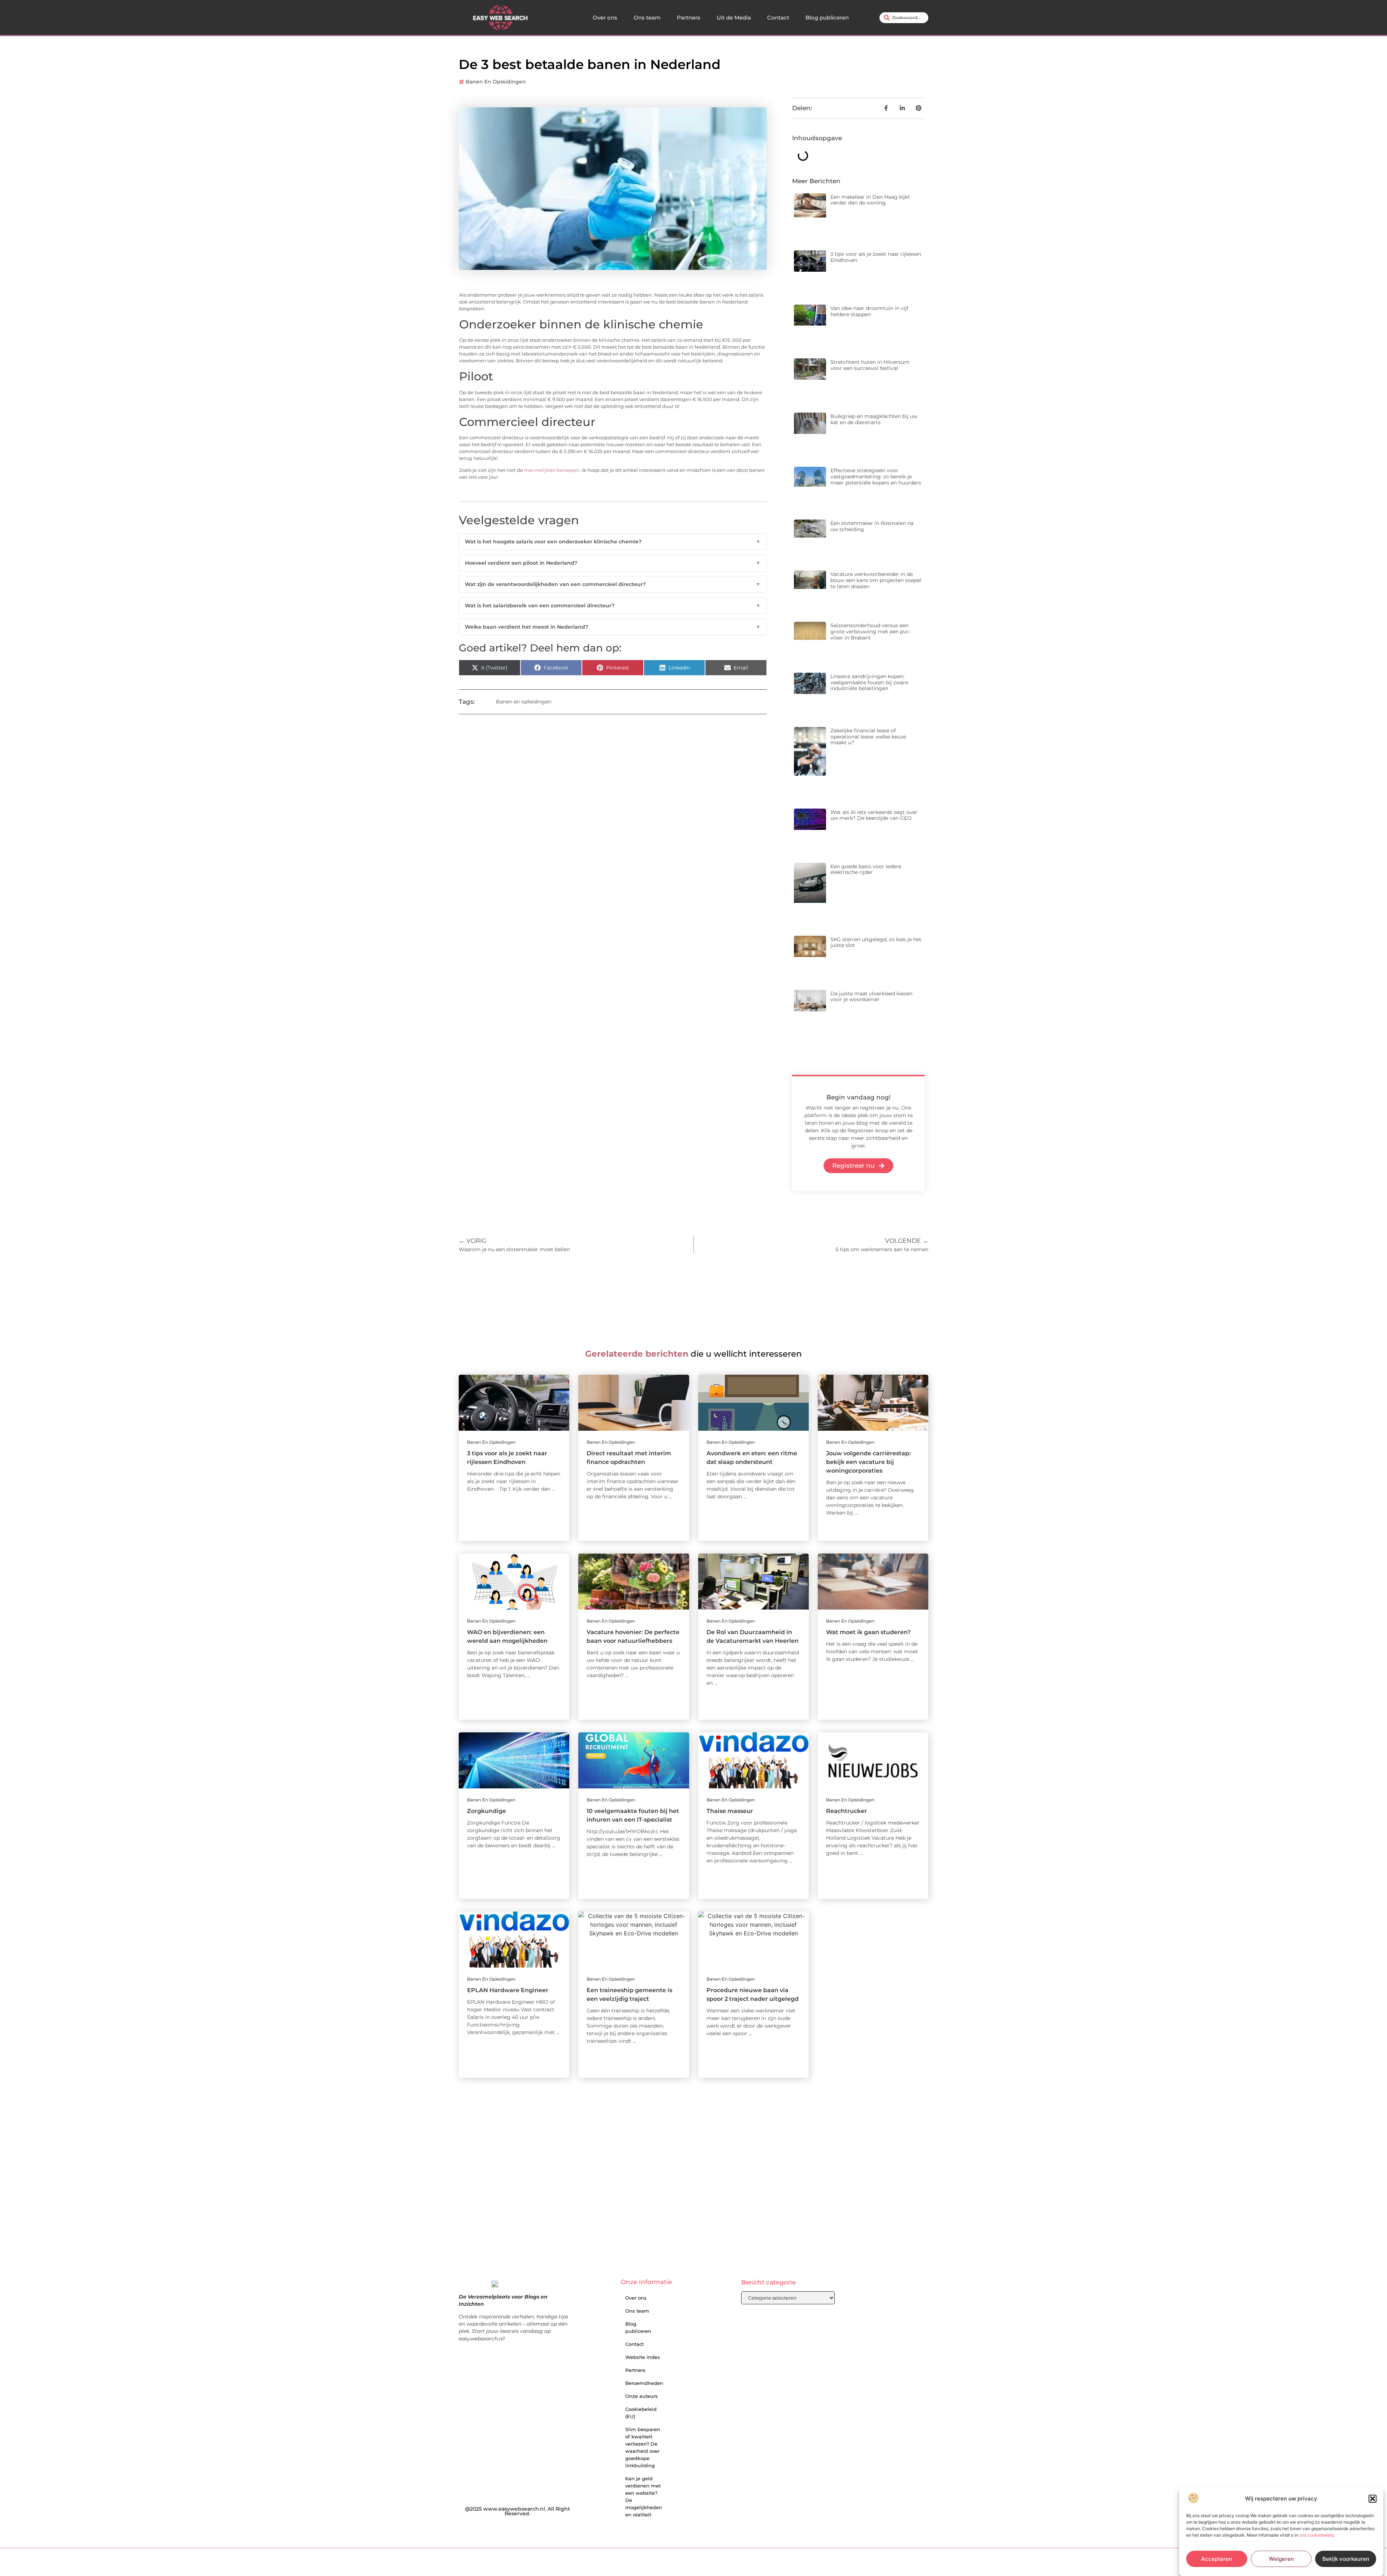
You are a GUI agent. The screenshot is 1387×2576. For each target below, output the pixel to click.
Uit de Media (734, 18)
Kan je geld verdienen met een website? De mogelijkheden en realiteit (644, 2497)
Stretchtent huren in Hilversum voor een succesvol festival (870, 365)
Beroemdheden (644, 2383)
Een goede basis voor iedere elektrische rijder (866, 869)
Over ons (605, 18)
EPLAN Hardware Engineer (508, 1990)
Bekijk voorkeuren (1346, 2559)
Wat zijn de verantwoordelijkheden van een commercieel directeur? (613, 584)
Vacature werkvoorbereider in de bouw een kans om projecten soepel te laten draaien (876, 580)
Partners (689, 18)
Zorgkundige (487, 1811)
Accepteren (1217, 2559)
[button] (1373, 2499)
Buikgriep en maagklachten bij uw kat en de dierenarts (874, 419)
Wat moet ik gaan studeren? (868, 1632)
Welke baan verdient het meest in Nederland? (613, 627)
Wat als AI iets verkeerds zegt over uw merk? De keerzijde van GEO (874, 815)
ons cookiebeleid (1316, 2535)
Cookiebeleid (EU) (641, 2413)
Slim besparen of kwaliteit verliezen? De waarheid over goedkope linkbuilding (643, 2447)
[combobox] (904, 18)
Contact (778, 18)
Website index (643, 2357)
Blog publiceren (827, 18)
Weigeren (1281, 2559)
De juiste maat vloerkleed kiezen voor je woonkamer (871, 997)
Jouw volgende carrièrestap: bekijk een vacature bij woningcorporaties (868, 1462)
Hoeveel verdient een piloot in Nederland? (613, 563)
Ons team (647, 18)
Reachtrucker (846, 1811)
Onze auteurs (641, 2396)
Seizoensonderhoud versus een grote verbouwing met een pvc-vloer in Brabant (871, 632)
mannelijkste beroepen (552, 470)
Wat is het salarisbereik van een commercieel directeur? (613, 606)
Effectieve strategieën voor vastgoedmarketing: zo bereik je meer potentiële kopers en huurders (876, 477)
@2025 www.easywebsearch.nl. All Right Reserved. (517, 2511)
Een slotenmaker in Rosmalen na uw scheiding (872, 526)
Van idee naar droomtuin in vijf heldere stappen (869, 311)
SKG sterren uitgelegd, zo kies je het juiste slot (876, 942)
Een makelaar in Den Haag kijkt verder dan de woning (870, 200)
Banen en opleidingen (496, 82)
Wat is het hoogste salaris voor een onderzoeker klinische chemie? (613, 542)
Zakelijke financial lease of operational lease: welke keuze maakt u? (868, 737)
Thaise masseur (730, 1811)
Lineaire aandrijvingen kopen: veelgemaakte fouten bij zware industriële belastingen (869, 682)
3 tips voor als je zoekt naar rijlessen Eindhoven (876, 257)
